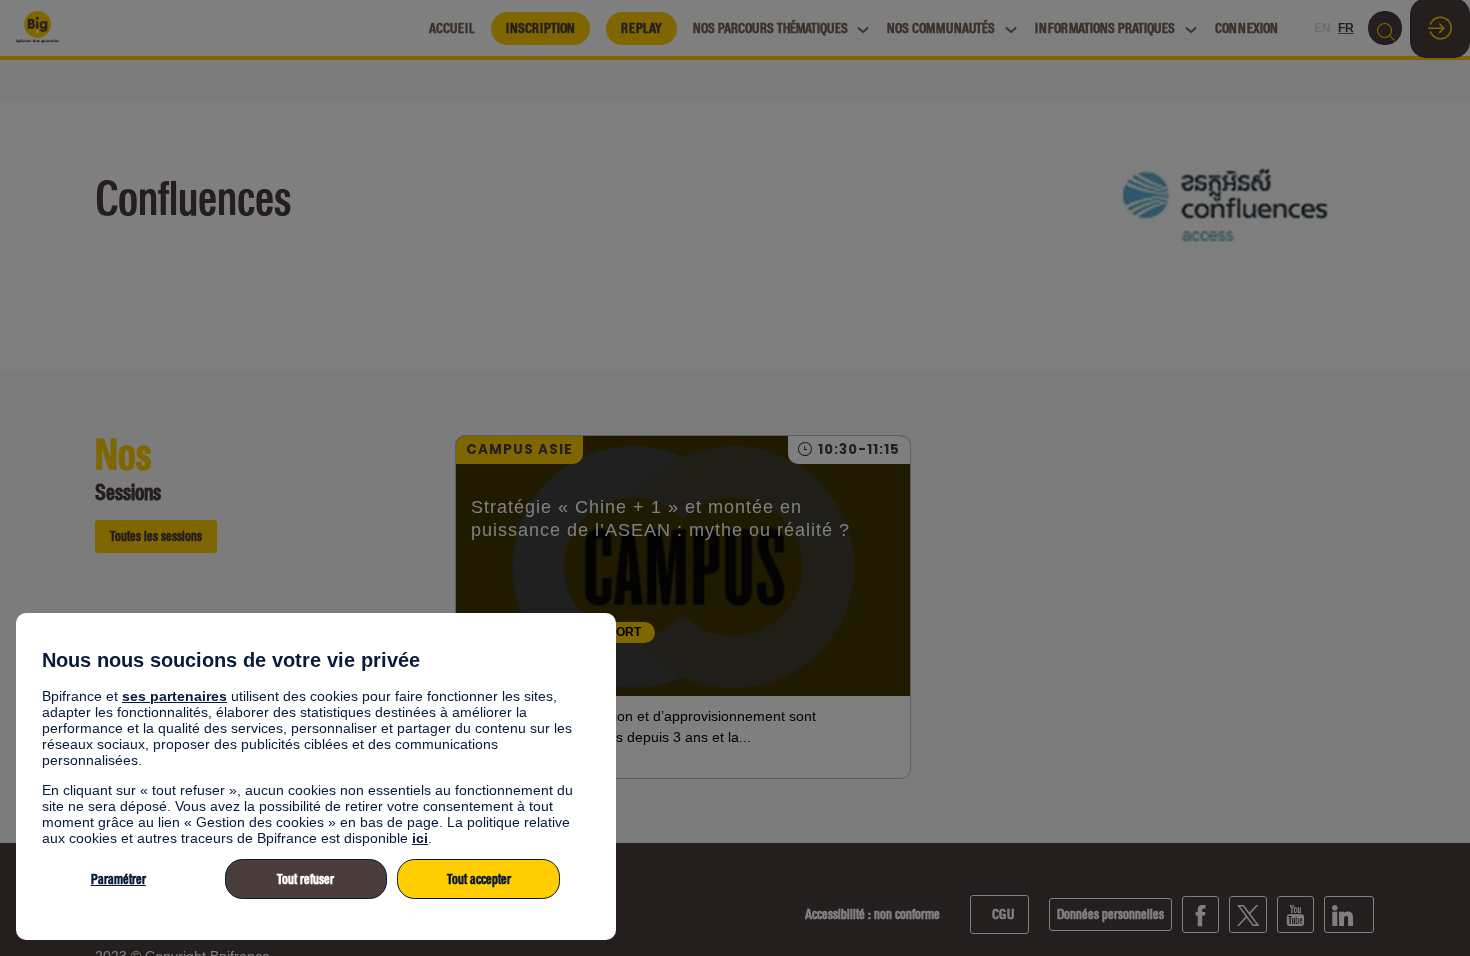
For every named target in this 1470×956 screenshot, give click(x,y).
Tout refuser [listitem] (305, 879)
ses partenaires (174, 696)
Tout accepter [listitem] (479, 879)
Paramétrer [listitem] (118, 879)
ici (420, 838)
